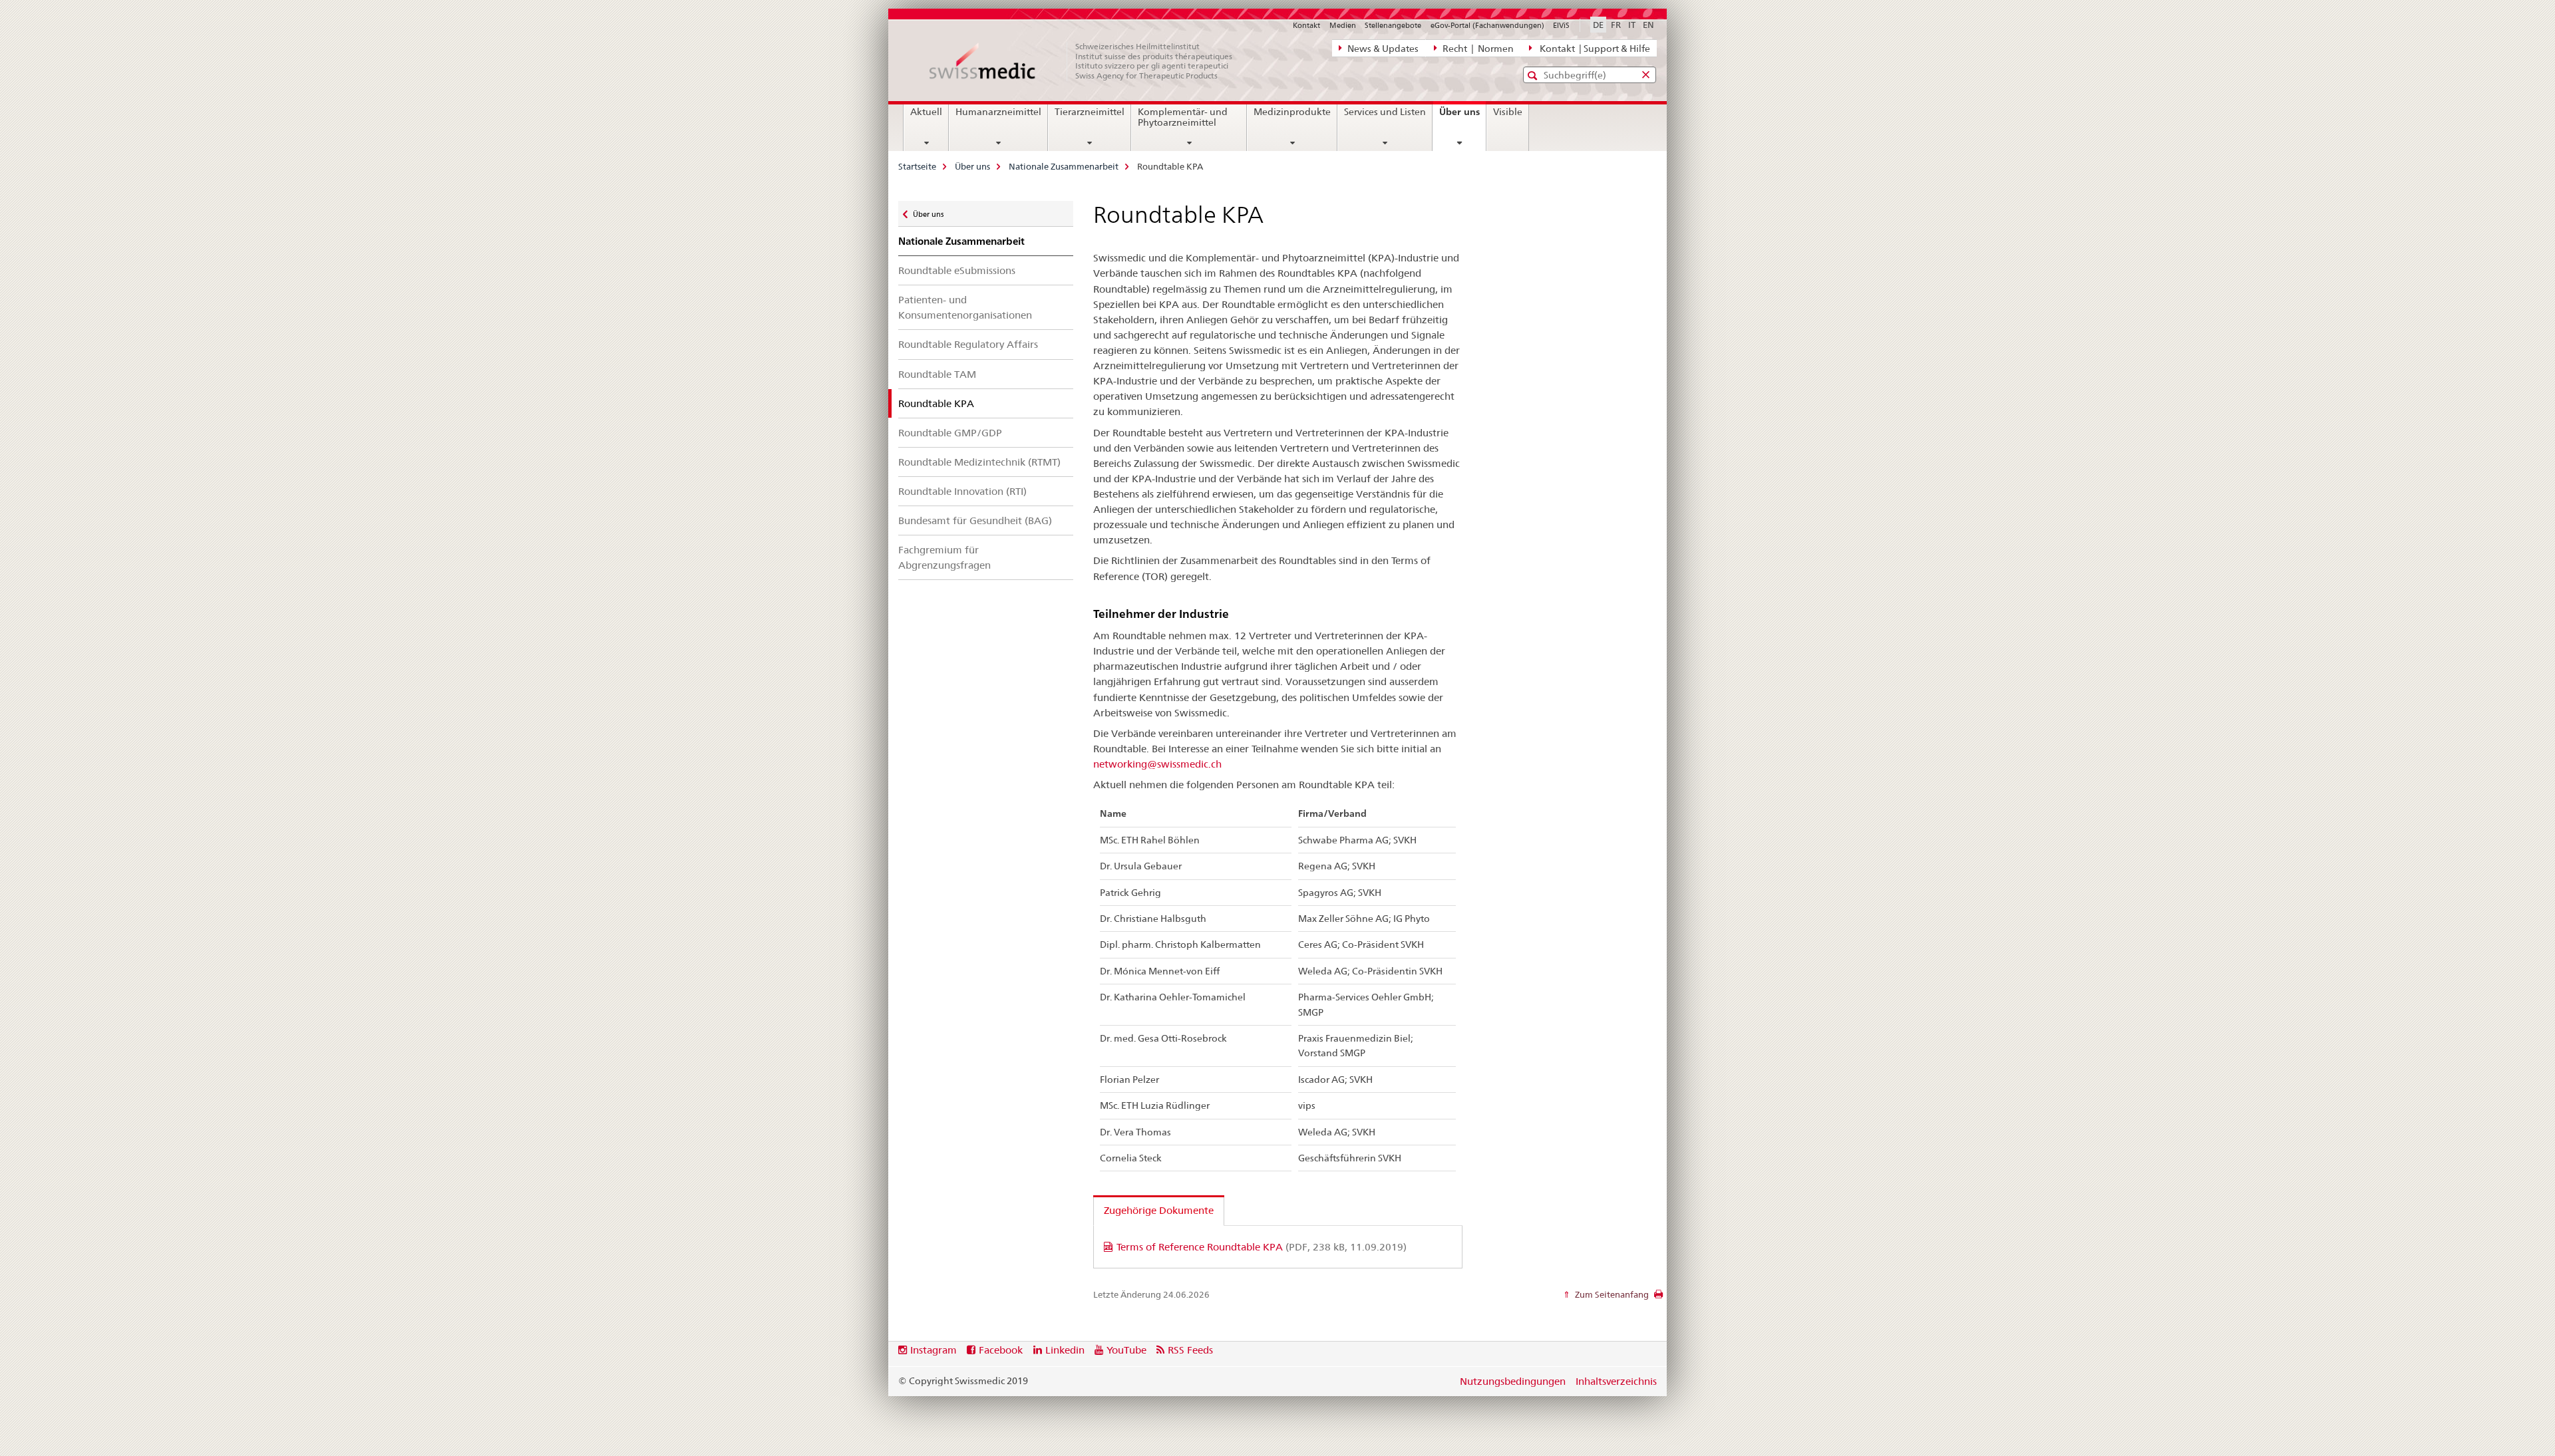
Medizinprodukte (1292, 112)
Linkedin (1065, 1350)
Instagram (934, 1350)
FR (1616, 25)
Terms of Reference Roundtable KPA (1262, 1247)
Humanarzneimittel (998, 112)
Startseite (917, 166)
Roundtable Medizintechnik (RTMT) (979, 462)
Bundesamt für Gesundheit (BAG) (975, 520)
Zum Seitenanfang (1611, 1294)
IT (1632, 25)
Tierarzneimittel (1090, 112)
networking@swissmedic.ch (1157, 764)
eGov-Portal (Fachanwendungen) (1487, 25)
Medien (1343, 25)
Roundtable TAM (937, 374)
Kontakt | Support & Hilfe (1593, 49)
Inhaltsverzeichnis (1616, 1381)
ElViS (1561, 25)
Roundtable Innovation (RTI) (962, 491)
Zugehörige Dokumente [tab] (1159, 1210)
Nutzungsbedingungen (1513, 1381)
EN (1648, 25)
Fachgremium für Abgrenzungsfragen (944, 557)
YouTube (1126, 1350)
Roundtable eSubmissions (957, 270)
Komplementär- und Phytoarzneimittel (1183, 117)
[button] (1534, 75)
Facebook (1001, 1350)
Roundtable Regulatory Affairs (968, 344)
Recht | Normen (1477, 49)
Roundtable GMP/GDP (950, 433)
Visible (1508, 112)
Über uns (1462, 116)
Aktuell (926, 112)
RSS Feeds (1190, 1350)
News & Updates (1382, 49)
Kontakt (1306, 25)
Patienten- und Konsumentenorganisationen (965, 307)
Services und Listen (1385, 112)
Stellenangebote (1393, 25)
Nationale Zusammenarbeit (1064, 166)
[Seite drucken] (1658, 1298)
